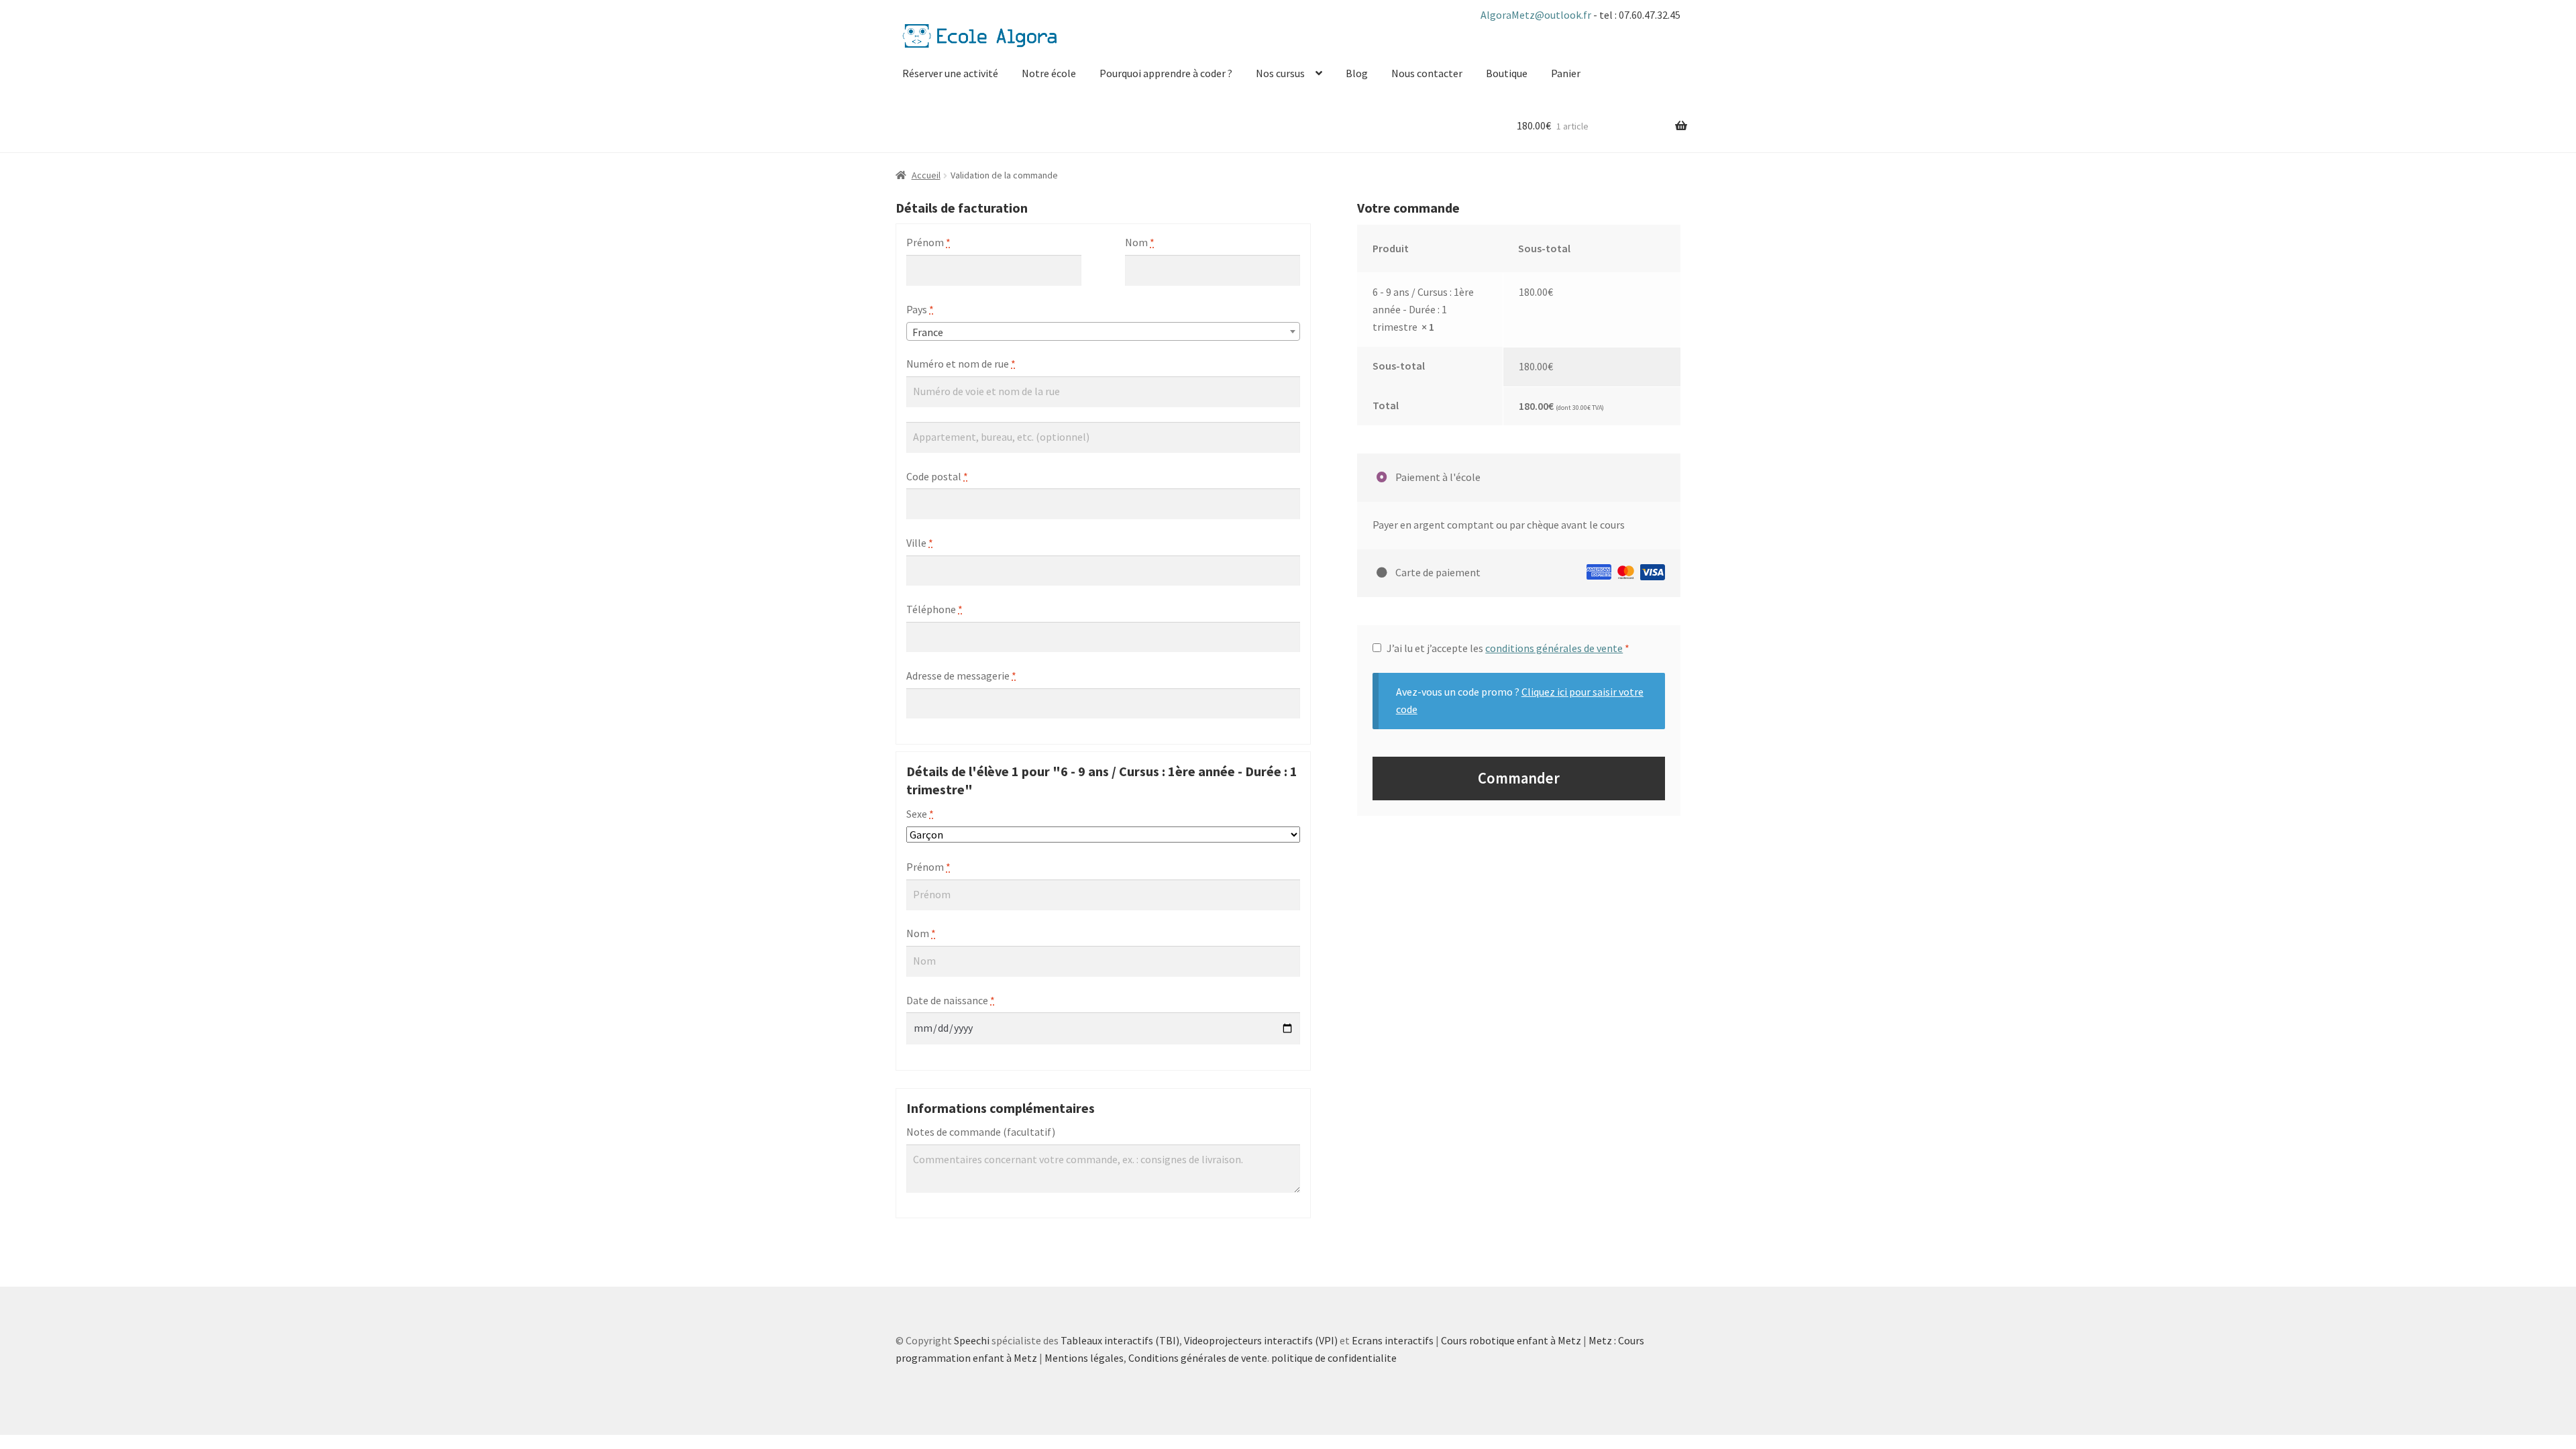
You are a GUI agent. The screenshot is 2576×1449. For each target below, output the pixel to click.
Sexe (920, 814)
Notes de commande (981, 1132)
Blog (1357, 73)
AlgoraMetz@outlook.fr (1537, 15)
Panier (1566, 73)
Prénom (928, 242)
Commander (1519, 778)
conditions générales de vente (1554, 648)
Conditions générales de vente (1198, 1358)
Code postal (937, 476)
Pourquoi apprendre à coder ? (1166, 73)
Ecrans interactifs (1393, 1340)
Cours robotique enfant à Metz (1511, 1340)
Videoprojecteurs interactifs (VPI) (1261, 1340)
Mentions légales (1084, 1358)
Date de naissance (951, 1000)
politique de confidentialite (1334, 1358)
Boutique (1507, 73)
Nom (1140, 242)
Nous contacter (1427, 73)
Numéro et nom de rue (961, 364)
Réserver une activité (950, 73)
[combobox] (1103, 331)
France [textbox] (928, 332)
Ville (920, 543)
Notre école (1049, 73)
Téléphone (934, 609)
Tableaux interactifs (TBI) (1120, 1340)
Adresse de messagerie (961, 676)
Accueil (926, 175)
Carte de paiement (1437, 572)
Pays (920, 309)
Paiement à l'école (1437, 477)
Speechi (972, 1340)
